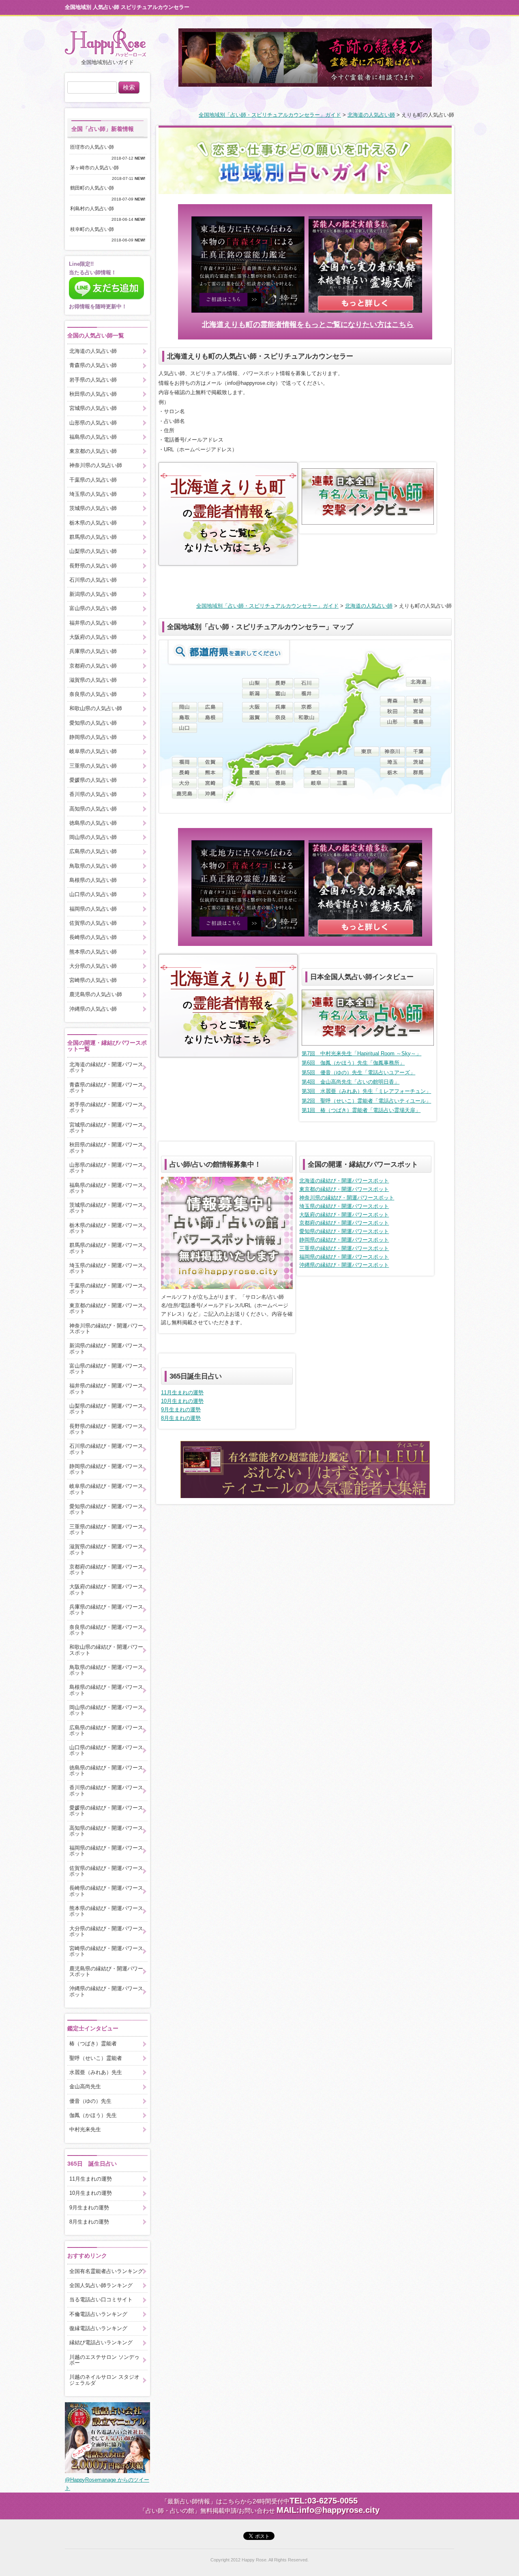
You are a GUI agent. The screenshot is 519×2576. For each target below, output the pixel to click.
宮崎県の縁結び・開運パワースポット (106, 1951)
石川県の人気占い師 (93, 580)
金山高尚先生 (85, 2086)
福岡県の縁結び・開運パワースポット (344, 1257)
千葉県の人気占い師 (93, 480)
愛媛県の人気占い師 (93, 780)
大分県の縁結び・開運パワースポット (106, 1931)
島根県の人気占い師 (93, 880)
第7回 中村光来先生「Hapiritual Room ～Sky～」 (361, 1053)
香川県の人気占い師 (93, 794)
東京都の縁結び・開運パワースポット (344, 1189)
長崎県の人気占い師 (93, 937)
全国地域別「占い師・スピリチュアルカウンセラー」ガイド (270, 115)
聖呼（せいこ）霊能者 (96, 2058)
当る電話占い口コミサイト (101, 2300)
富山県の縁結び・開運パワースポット (106, 1369)
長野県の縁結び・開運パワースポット (106, 1429)
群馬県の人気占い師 (93, 537)
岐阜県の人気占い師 (93, 751)
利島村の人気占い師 (94, 209)
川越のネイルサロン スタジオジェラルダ (104, 2380)
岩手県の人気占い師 (93, 380)
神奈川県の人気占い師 (96, 465)
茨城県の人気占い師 (93, 508)
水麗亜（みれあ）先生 (96, 2072)
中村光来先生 (85, 2129)
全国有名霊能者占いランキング (106, 2271)
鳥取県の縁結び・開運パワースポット (106, 1670)
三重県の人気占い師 (93, 766)
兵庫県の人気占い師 (93, 651)
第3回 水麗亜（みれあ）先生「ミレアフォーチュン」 (366, 1091)
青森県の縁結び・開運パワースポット (106, 1087)
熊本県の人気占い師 (93, 952)
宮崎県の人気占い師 (93, 980)
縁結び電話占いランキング (101, 2342)
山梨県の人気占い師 (93, 551)
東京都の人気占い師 (93, 451)
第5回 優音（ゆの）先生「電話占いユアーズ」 (358, 1072)
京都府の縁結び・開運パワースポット (344, 1223)
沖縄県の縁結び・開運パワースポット (344, 1265)
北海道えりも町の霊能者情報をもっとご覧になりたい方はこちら (308, 324)
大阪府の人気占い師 (93, 637)
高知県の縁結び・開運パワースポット (106, 1831)
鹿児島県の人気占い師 (96, 994)
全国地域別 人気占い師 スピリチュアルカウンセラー (127, 7)
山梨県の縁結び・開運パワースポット (106, 1409)
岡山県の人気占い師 (93, 837)
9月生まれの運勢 (181, 1410)
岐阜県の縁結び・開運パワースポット (106, 1489)
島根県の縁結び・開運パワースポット (106, 1690)
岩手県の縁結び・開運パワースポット (106, 1107)
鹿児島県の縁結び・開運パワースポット (106, 1971)
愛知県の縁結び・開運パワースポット (344, 1231)
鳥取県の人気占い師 (93, 866)
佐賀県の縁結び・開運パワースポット (106, 1871)
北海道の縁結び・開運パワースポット (344, 1181)
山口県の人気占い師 (93, 894)
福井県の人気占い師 (93, 623)
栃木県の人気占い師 (93, 523)
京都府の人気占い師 (93, 666)
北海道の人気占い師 (371, 115)
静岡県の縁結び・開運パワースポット (344, 1240)
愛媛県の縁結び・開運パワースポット (106, 1811)
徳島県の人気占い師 (93, 823)
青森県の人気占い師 (93, 365)
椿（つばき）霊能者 (93, 2044)
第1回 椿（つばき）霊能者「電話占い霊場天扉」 (361, 1110)
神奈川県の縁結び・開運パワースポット (347, 1198)
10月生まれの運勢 (182, 1401)
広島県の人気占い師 (93, 851)
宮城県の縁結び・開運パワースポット (106, 1128)
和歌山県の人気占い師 (96, 708)
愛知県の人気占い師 (93, 723)
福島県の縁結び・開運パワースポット (106, 1188)
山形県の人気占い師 (93, 423)
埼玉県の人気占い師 (93, 494)
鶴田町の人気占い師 (94, 188)
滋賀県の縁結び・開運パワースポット (106, 1549)
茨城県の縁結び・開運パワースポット (106, 1208)
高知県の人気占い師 (93, 809)
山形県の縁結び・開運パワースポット (106, 1168)
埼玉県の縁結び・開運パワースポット (344, 1206)
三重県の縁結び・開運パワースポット (344, 1248)
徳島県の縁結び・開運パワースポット (106, 1770)
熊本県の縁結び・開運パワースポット (106, 1911)
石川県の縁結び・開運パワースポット (106, 1449)
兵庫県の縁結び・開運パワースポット (106, 1610)
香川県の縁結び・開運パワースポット (106, 1790)
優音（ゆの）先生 (90, 2101)
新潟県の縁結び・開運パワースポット (106, 1348)
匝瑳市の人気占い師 (94, 147)
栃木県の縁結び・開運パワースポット (106, 1228)
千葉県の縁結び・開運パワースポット (106, 1288)
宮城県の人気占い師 (93, 408)
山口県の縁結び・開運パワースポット (106, 1750)
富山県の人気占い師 (93, 608)
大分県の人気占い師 (93, 966)
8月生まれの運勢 (181, 1418)
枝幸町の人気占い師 (94, 229)
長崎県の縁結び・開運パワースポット (106, 1891)
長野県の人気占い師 (93, 566)
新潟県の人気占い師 (93, 594)
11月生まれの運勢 (182, 1393)
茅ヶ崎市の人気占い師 (97, 168)
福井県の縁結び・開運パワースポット (106, 1388)
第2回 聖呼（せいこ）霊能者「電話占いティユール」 (366, 1101)
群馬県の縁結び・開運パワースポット (106, 1248)
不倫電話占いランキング (98, 2314)
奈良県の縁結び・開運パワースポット (106, 1630)
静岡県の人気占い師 (93, 737)
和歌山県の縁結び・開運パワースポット (106, 1650)
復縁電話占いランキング (98, 2328)
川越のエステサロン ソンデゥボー (104, 2360)
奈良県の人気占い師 (93, 694)
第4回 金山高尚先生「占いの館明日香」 (351, 1082)
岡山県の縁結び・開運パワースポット (106, 1710)
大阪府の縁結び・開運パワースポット (344, 1215)
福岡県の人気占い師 (93, 909)
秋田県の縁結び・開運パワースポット (106, 1147)
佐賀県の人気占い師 (93, 923)
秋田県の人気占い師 (93, 394)
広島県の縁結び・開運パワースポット (106, 1730)
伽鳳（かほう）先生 (93, 2115)
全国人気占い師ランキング (101, 2285)
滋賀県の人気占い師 (93, 680)
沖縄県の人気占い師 (93, 1009)
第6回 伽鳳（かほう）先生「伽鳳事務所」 (353, 1063)
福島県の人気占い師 (93, 437)
